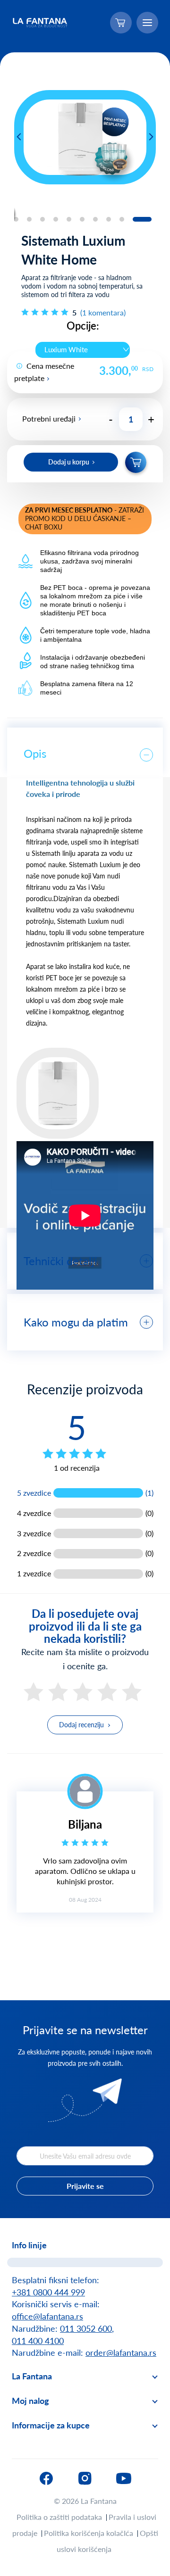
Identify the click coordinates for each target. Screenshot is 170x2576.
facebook (46, 2478)
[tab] (85, 752)
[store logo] (40, 23)
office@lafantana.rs (47, 2316)
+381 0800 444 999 (48, 2292)
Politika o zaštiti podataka (59, 2517)
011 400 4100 (38, 2341)
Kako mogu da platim (76, 1322)
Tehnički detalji (60, 1261)
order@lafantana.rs (121, 2352)
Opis (35, 753)
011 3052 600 (86, 2328)
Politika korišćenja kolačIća (89, 2533)
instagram (85, 2478)
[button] (19, 137)
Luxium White (66, 349)
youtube (124, 2478)
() (103, 312)
